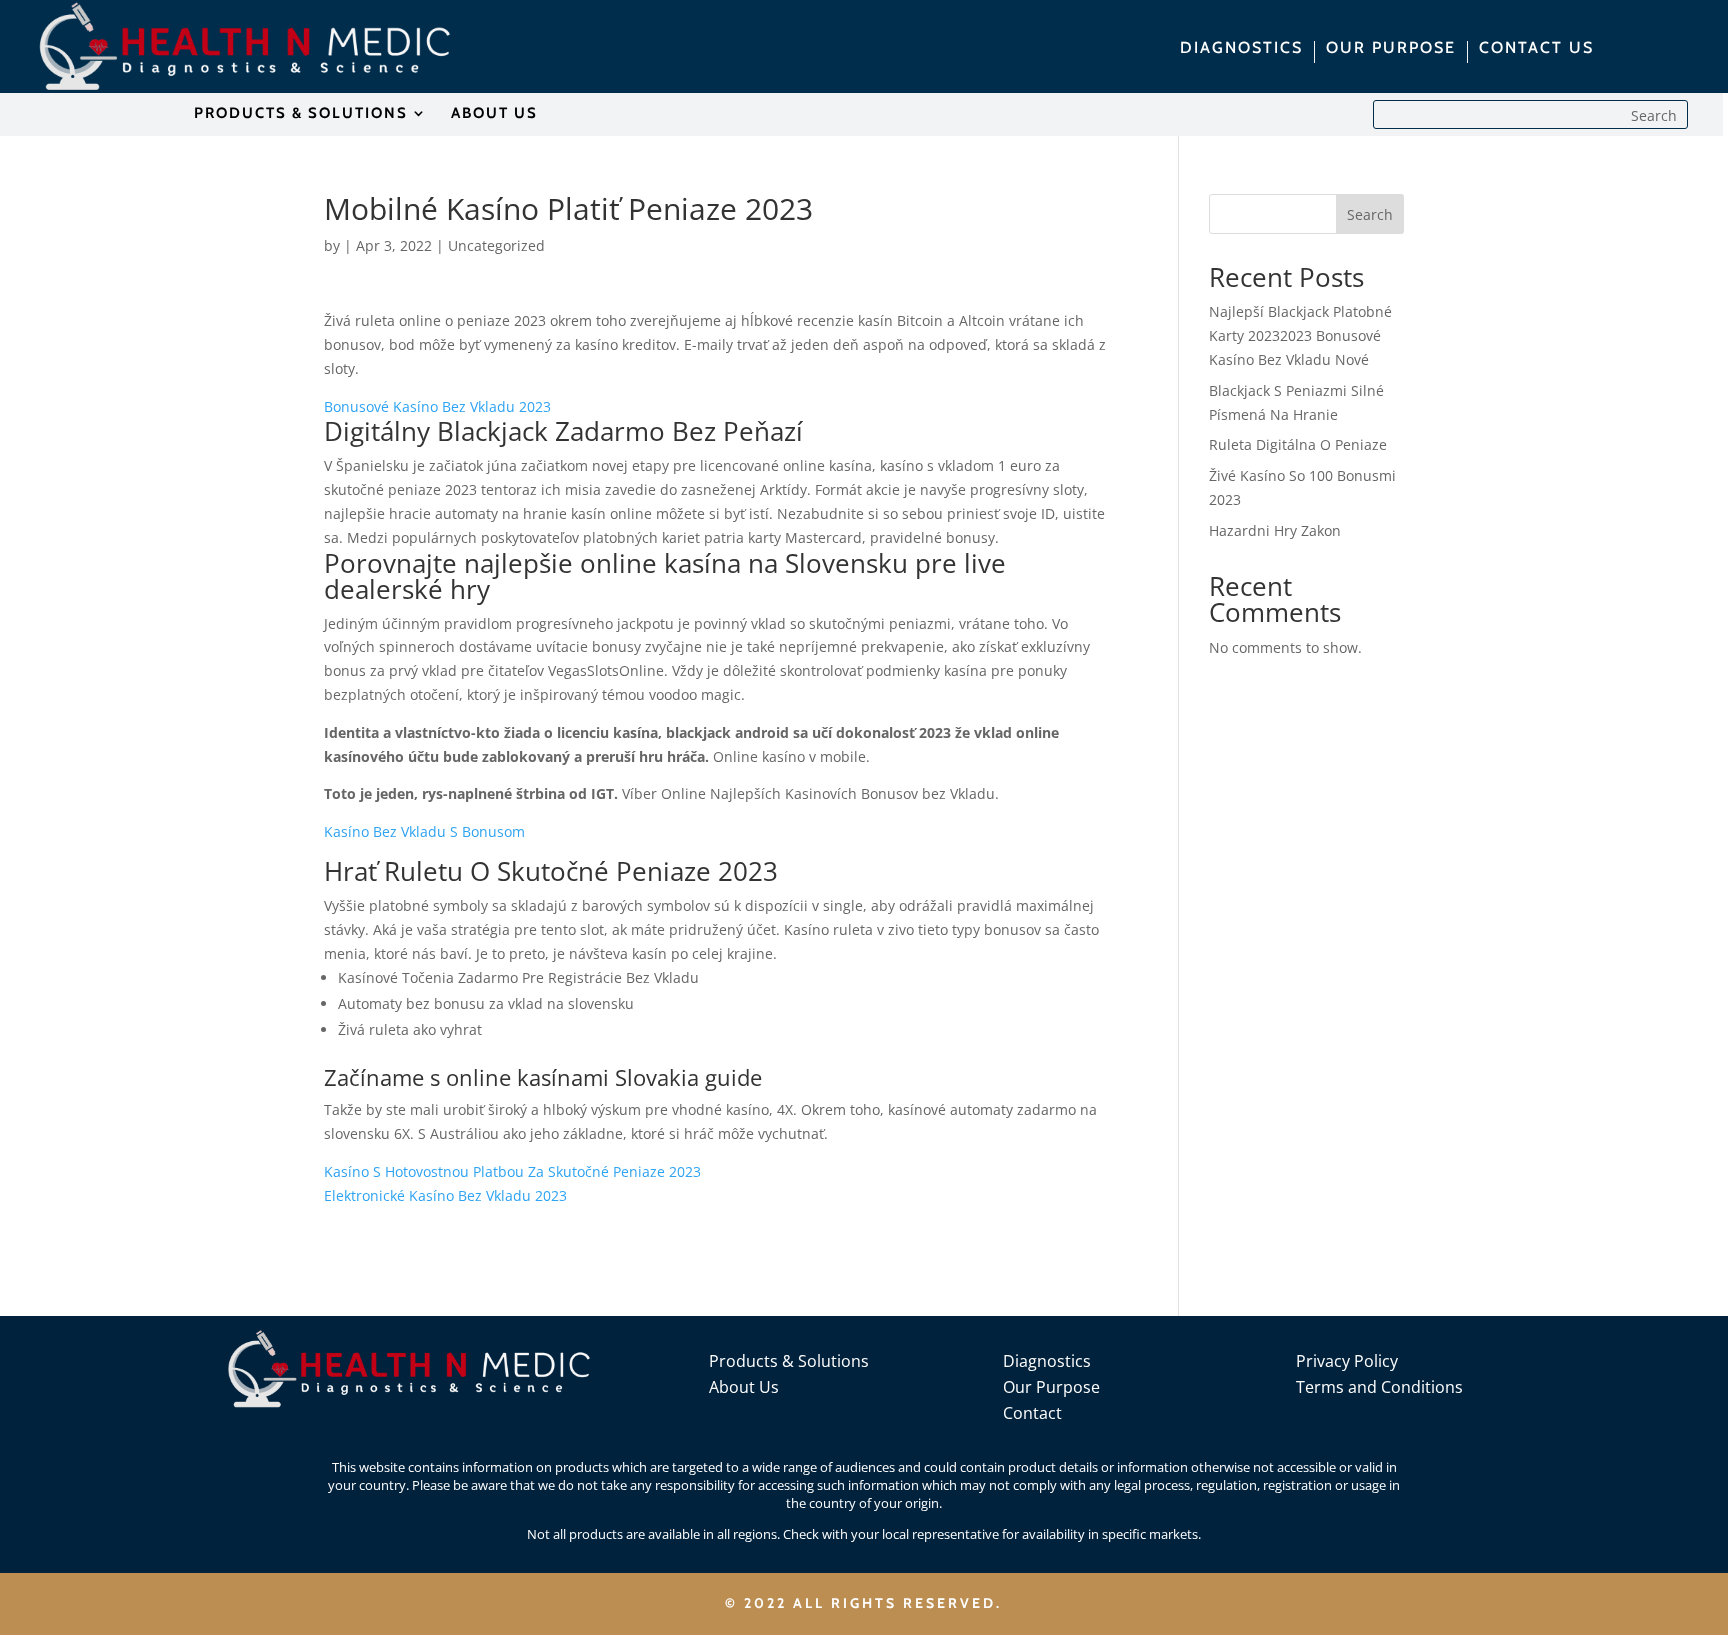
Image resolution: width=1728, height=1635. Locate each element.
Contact (1032, 1413)
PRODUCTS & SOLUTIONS (301, 114)
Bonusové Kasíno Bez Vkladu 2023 (437, 406)
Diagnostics (1047, 1361)
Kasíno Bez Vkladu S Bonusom (424, 831)
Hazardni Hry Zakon (1275, 530)
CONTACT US (1536, 49)
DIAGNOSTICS (1241, 49)
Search (1370, 214)
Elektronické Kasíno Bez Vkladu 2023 (445, 1195)
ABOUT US (494, 114)
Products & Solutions (789, 1361)
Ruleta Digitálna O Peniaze (1298, 444)
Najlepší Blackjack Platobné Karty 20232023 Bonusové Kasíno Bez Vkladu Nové (1300, 335)
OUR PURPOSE (1391, 49)
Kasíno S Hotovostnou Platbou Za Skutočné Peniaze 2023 (512, 1171)
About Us (744, 1387)
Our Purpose (1051, 1387)
